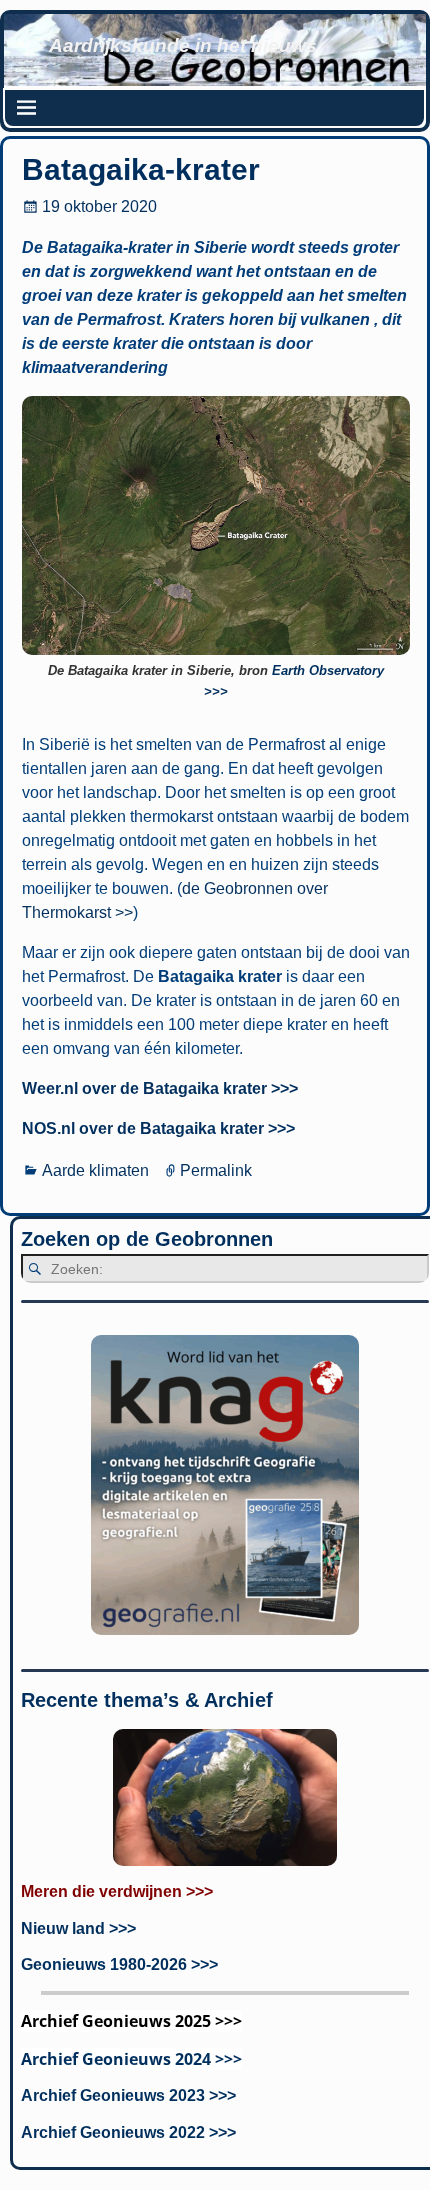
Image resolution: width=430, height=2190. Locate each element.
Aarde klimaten (95, 1170)
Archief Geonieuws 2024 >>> (131, 2059)
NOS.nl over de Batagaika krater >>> (158, 1128)
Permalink (216, 1170)
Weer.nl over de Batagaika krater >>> (160, 1088)
